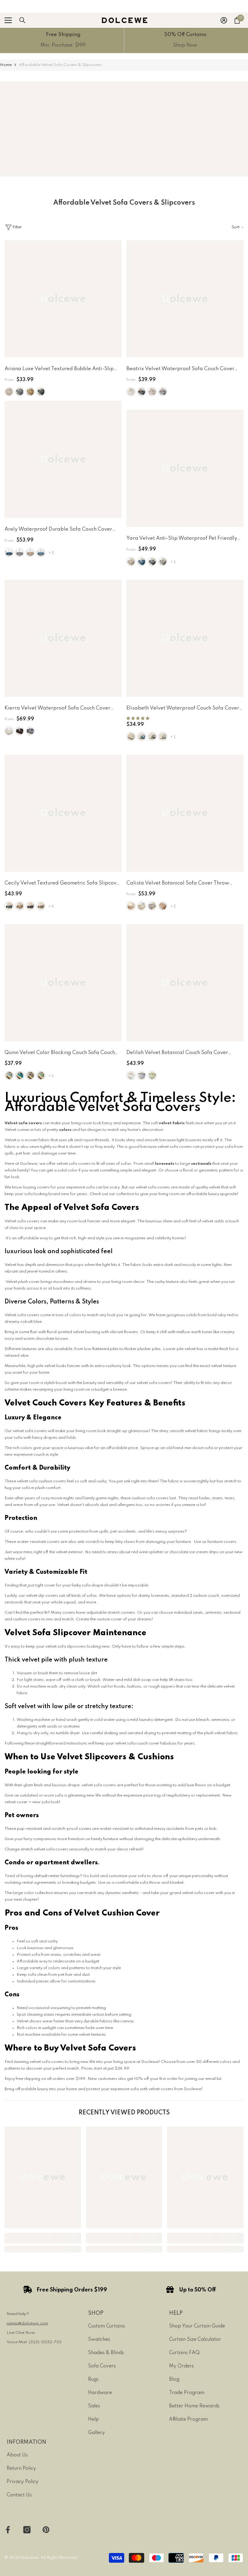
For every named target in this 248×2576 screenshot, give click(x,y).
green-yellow (41, 1076)
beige (131, 392)
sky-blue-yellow (9, 1076)
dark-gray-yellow (30, 1076)
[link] (63, 40)
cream (9, 392)
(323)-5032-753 (45, 2342)
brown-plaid (131, 906)
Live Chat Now (21, 2333)
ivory (131, 736)
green (152, 1076)
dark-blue (9, 552)
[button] (138, 718)
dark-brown (41, 906)
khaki (152, 392)
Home (6, 65)
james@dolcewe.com (27, 2323)
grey (163, 562)
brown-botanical (163, 906)
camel (30, 392)
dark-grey (41, 392)
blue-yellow (20, 1076)
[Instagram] (27, 2530)
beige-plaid (142, 906)
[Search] (22, 20)
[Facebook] (8, 2530)
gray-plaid (152, 906)
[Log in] (224, 20)
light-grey (20, 392)
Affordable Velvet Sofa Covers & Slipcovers (60, 65)
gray (20, 552)
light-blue (41, 552)
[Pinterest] (46, 2530)
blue (142, 562)
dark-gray (142, 392)
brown (20, 731)
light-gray (163, 392)
